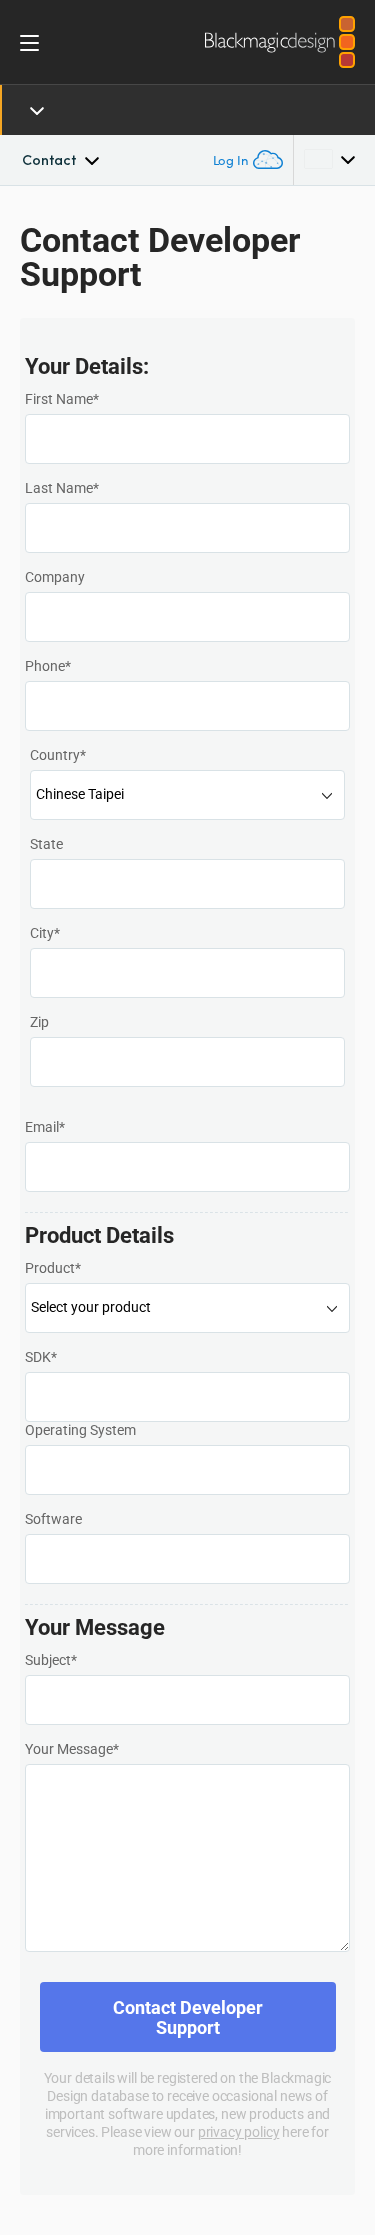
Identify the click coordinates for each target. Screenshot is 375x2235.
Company (55, 577)
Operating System (80, 1430)
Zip (39, 1022)
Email (45, 1127)
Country (58, 755)
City (45, 933)
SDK (41, 1357)
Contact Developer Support (188, 2017)
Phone (48, 666)
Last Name (62, 488)
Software (53, 1519)
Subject (51, 1660)
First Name (62, 399)
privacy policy (239, 2131)
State (46, 844)
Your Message (72, 1749)
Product (53, 1268)
